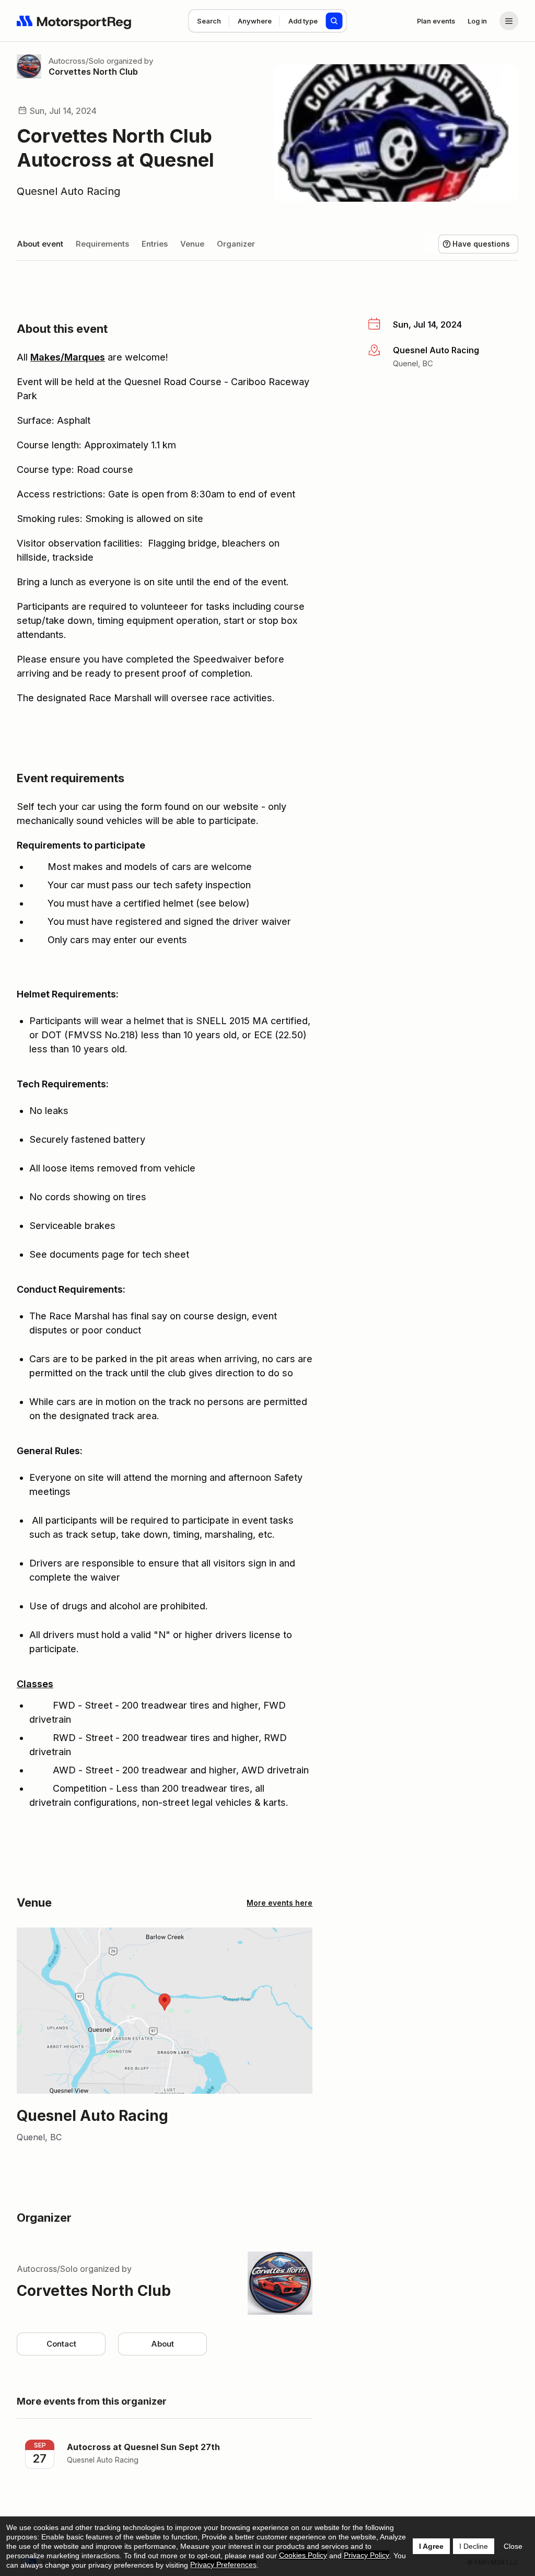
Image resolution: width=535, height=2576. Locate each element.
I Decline (474, 2546)
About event (40, 244)
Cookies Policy (303, 2555)
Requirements (102, 244)
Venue (192, 244)
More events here (280, 1903)
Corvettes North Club (93, 72)
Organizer (236, 244)
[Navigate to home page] (74, 21)
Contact (61, 2344)
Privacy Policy (367, 2555)
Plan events (436, 21)
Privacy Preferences (223, 2565)
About (162, 2344)
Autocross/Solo (77, 61)
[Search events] (334, 21)
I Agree (431, 2546)
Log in (477, 21)
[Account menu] (509, 21)
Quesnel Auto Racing (68, 191)
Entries (155, 244)
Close (513, 2546)
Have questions (481, 244)
